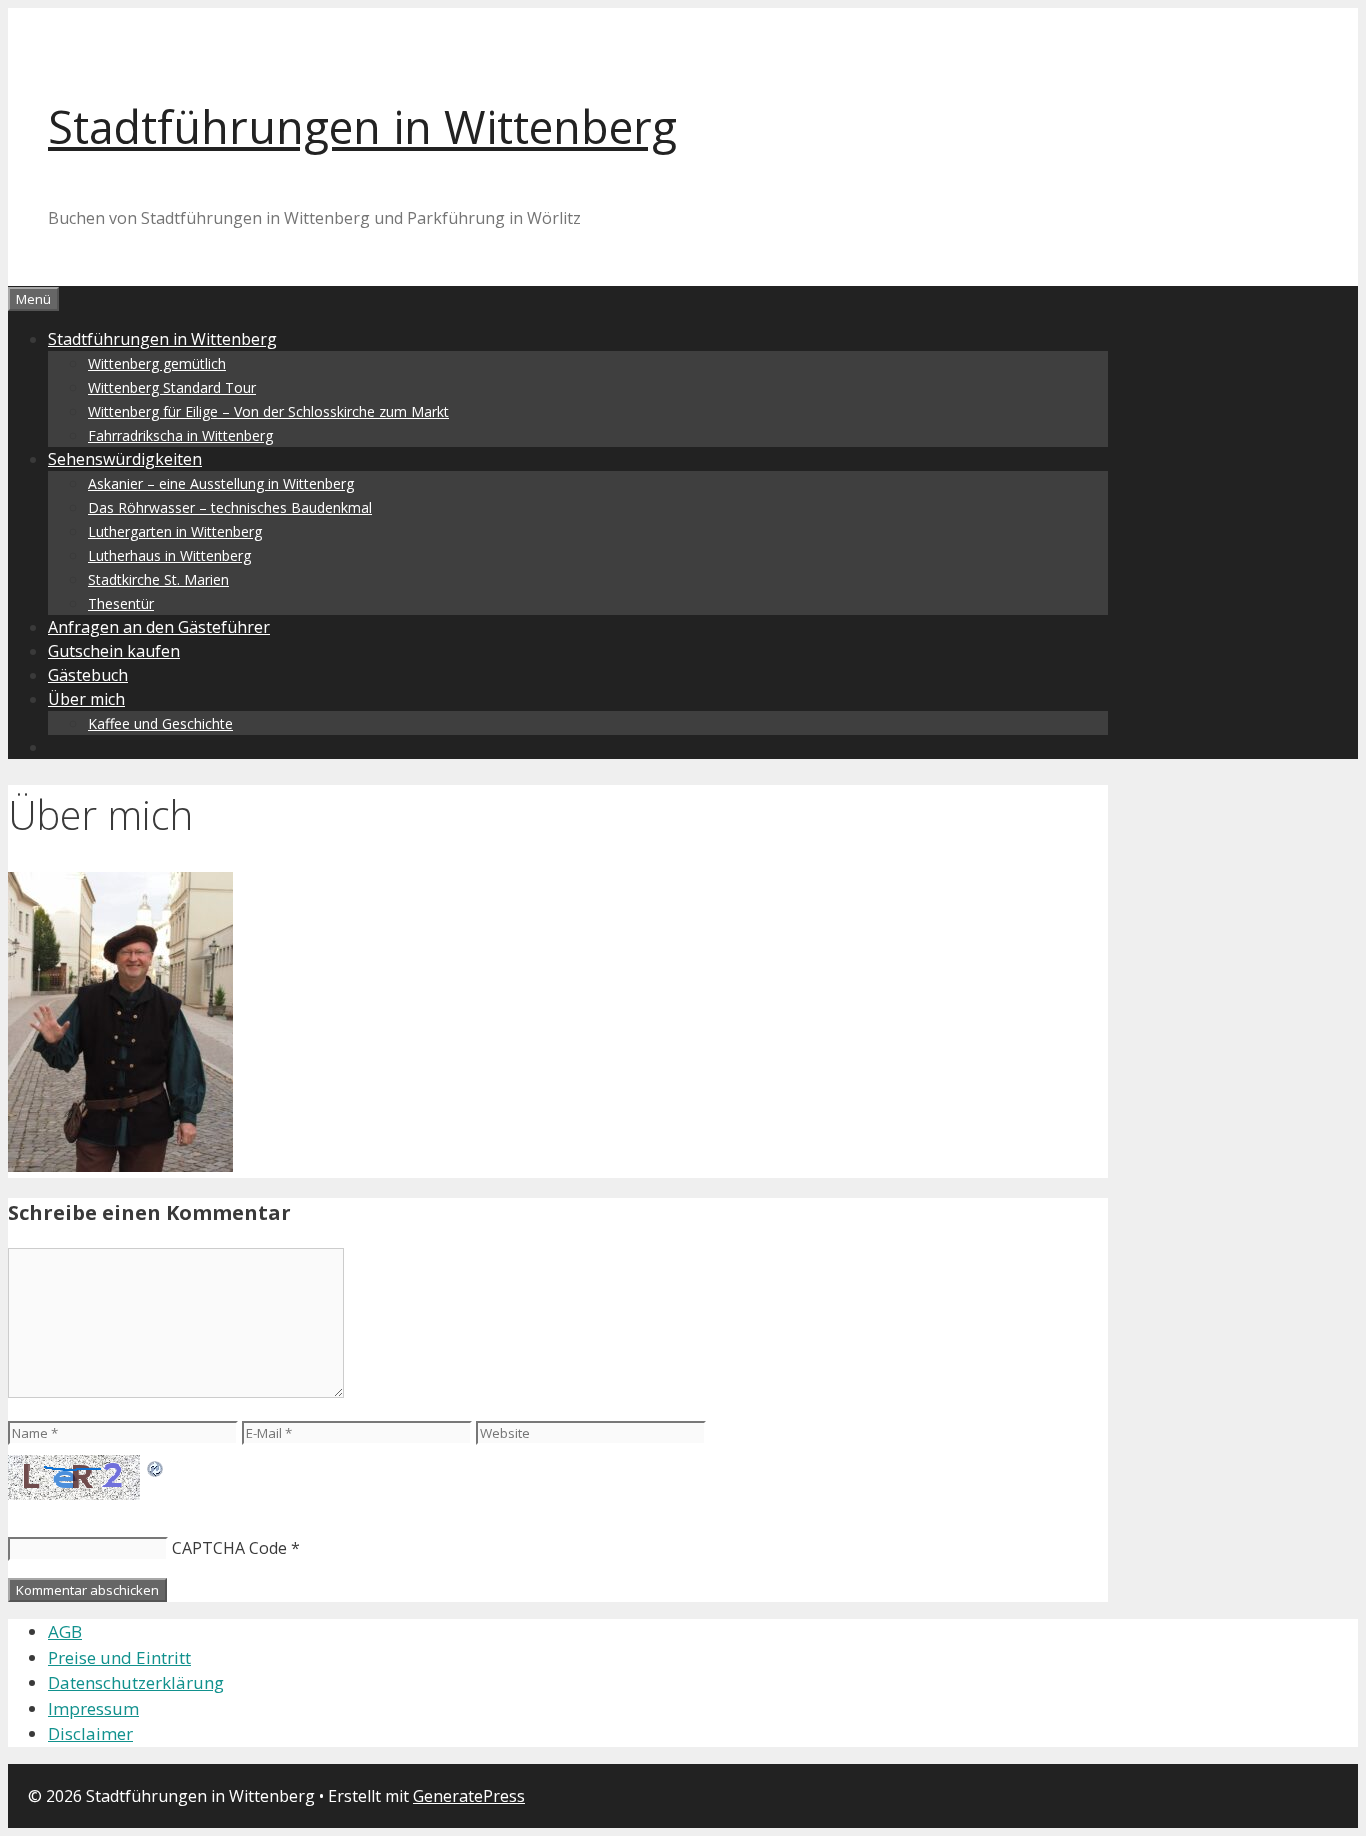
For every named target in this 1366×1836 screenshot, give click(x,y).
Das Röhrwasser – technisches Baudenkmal (230, 507)
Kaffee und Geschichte (160, 723)
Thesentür (121, 603)
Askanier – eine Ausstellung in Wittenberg (221, 483)
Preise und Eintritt (119, 1657)
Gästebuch (88, 675)
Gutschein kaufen (114, 651)
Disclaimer (90, 1733)
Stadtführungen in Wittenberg (362, 126)
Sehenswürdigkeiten (125, 459)
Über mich (86, 699)
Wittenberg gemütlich (157, 363)
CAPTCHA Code (229, 1548)
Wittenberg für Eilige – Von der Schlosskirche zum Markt (268, 411)
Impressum (93, 1708)
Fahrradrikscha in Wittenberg (180, 435)
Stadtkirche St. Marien (158, 579)
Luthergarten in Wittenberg (175, 531)
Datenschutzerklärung (136, 1682)
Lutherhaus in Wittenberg (169, 555)
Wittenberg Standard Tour (172, 387)
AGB (65, 1631)
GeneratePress (469, 1796)
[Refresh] (156, 1467)
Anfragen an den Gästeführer (159, 627)
